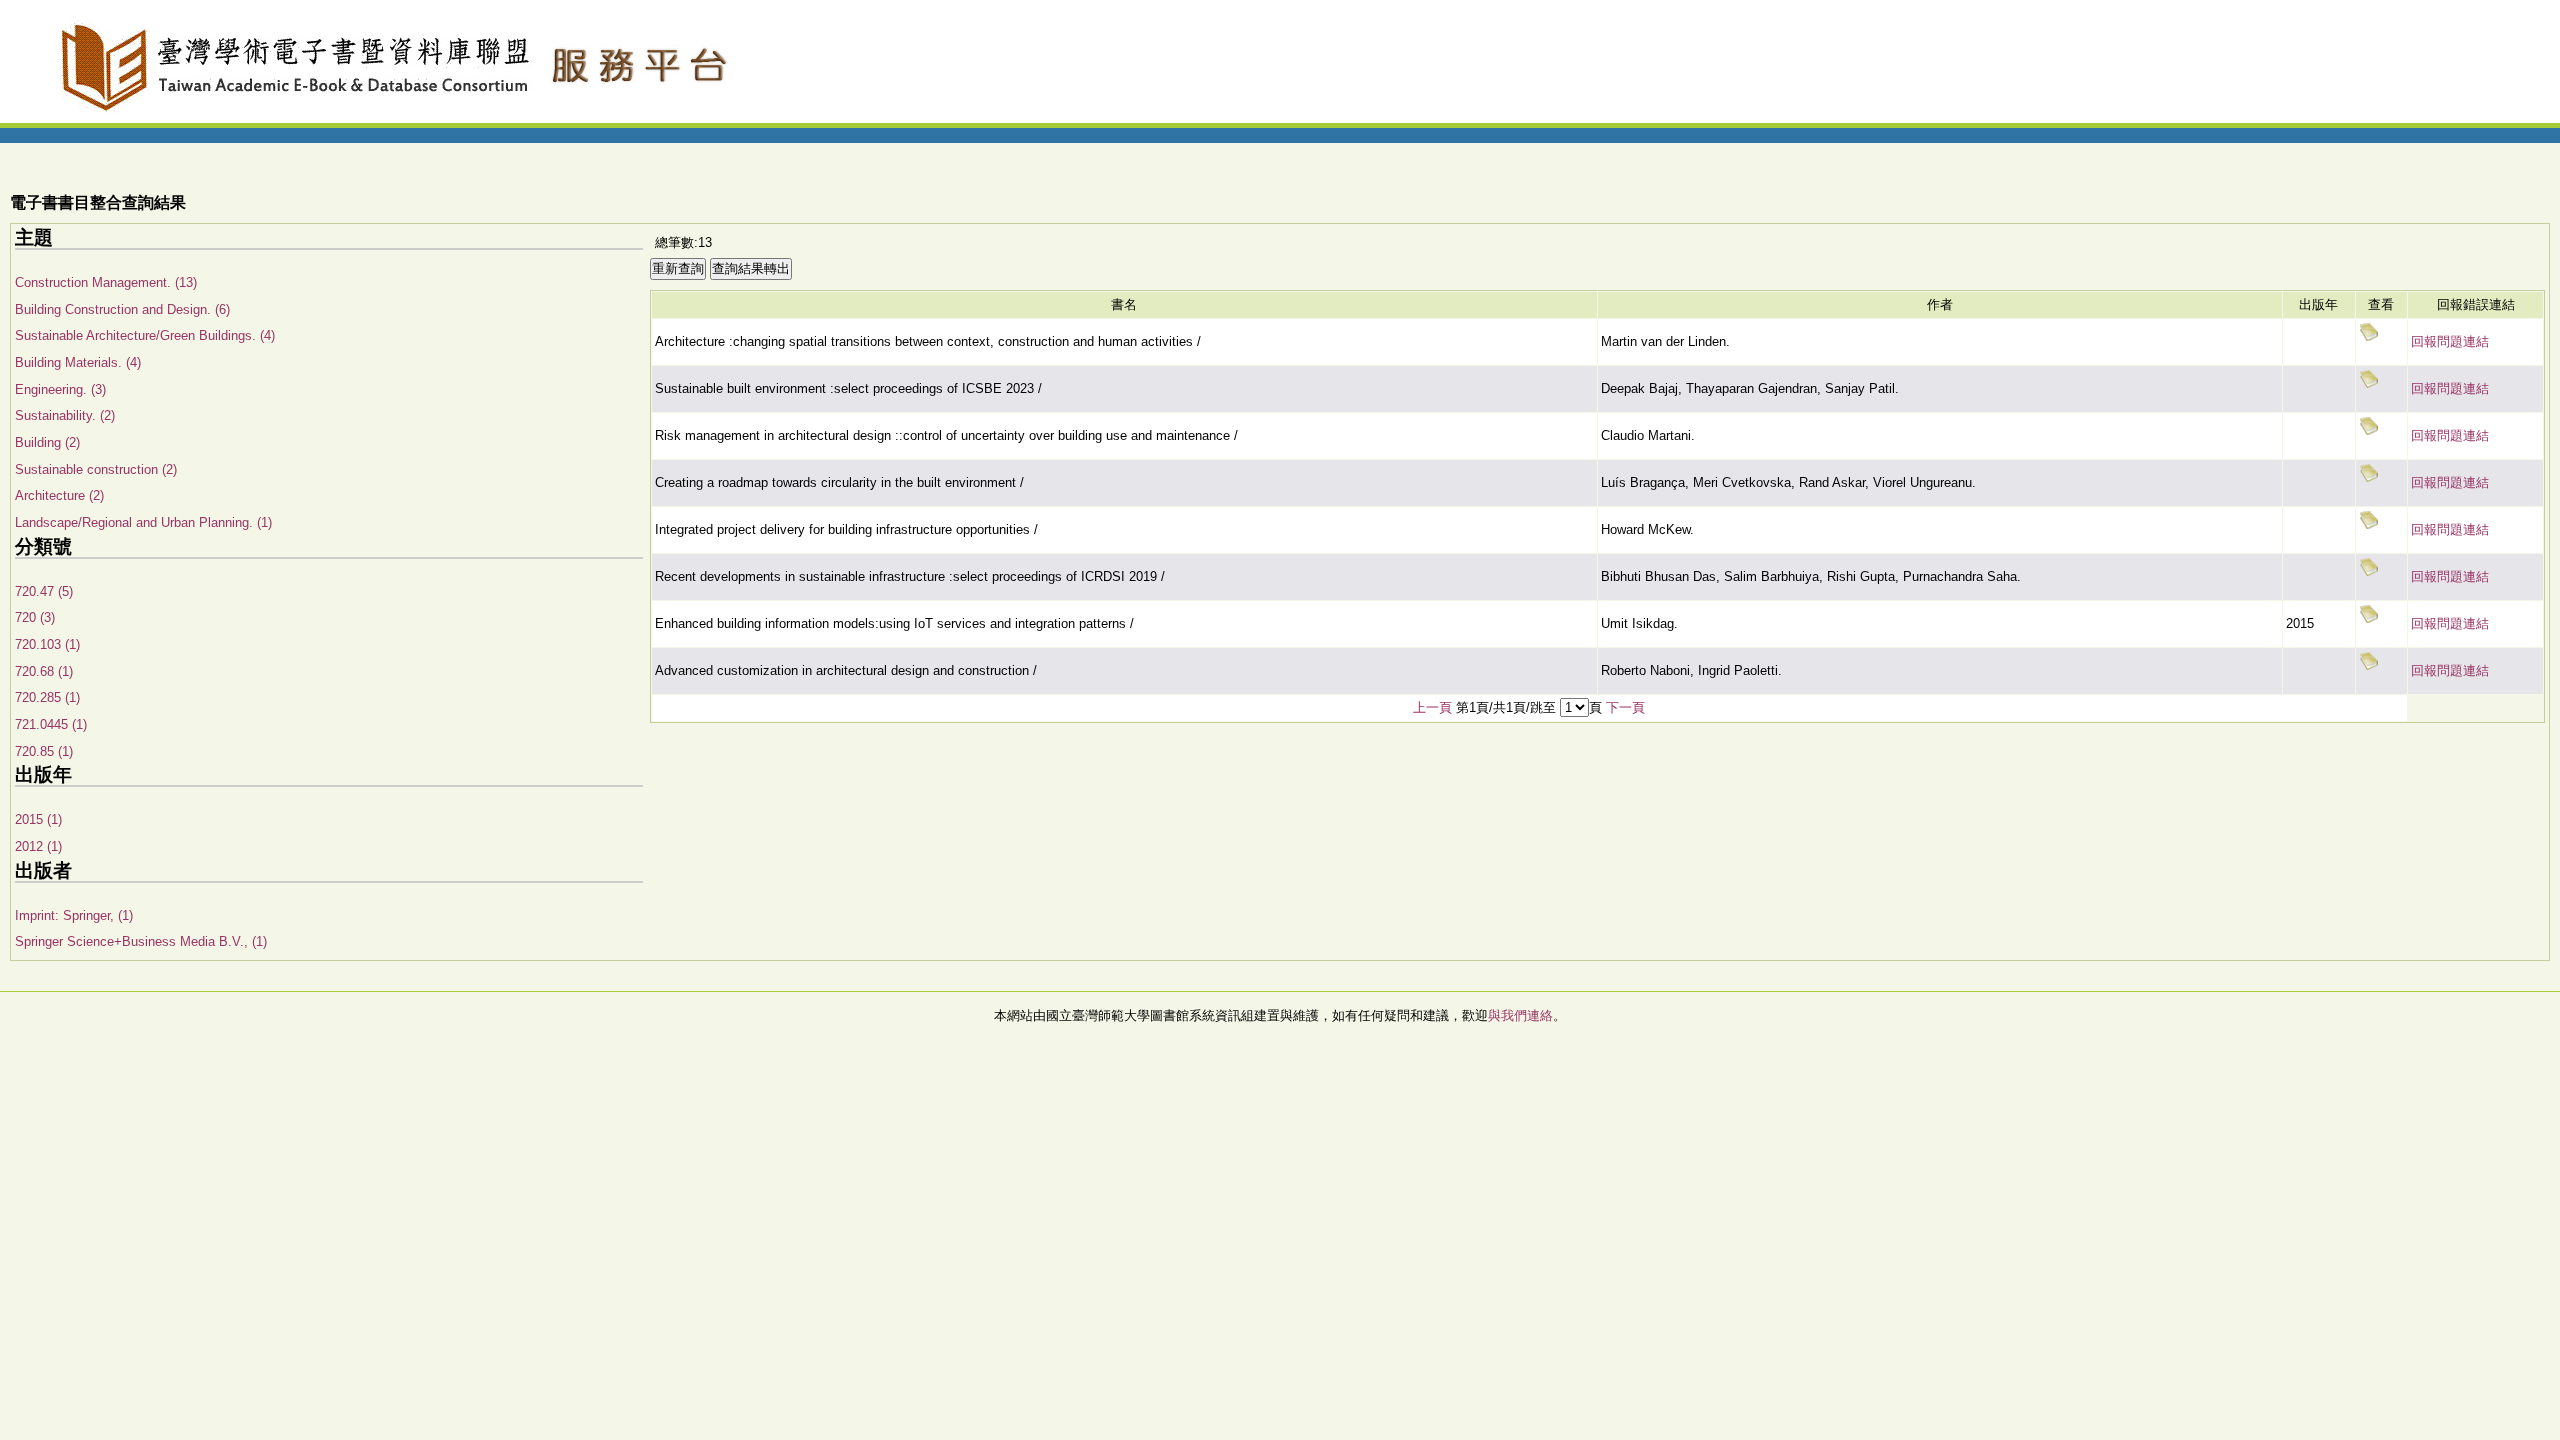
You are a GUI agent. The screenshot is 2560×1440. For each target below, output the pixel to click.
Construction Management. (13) (106, 282)
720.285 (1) (47, 697)
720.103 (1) (47, 644)
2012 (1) (38, 846)
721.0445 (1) (51, 724)
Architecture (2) (59, 495)
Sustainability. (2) (65, 415)
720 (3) (35, 617)
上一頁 (1432, 707)
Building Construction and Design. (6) (122, 309)
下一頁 (1625, 707)
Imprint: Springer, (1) (74, 915)
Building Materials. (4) (78, 362)
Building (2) (47, 442)
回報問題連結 (2450, 341)
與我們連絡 (1520, 1015)
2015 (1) (38, 819)
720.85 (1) (44, 751)
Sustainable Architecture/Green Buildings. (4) (145, 335)
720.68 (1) (44, 671)
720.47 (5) (44, 591)
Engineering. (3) (60, 389)
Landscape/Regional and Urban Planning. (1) (143, 522)
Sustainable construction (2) (96, 469)
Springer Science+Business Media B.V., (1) (141, 941)
